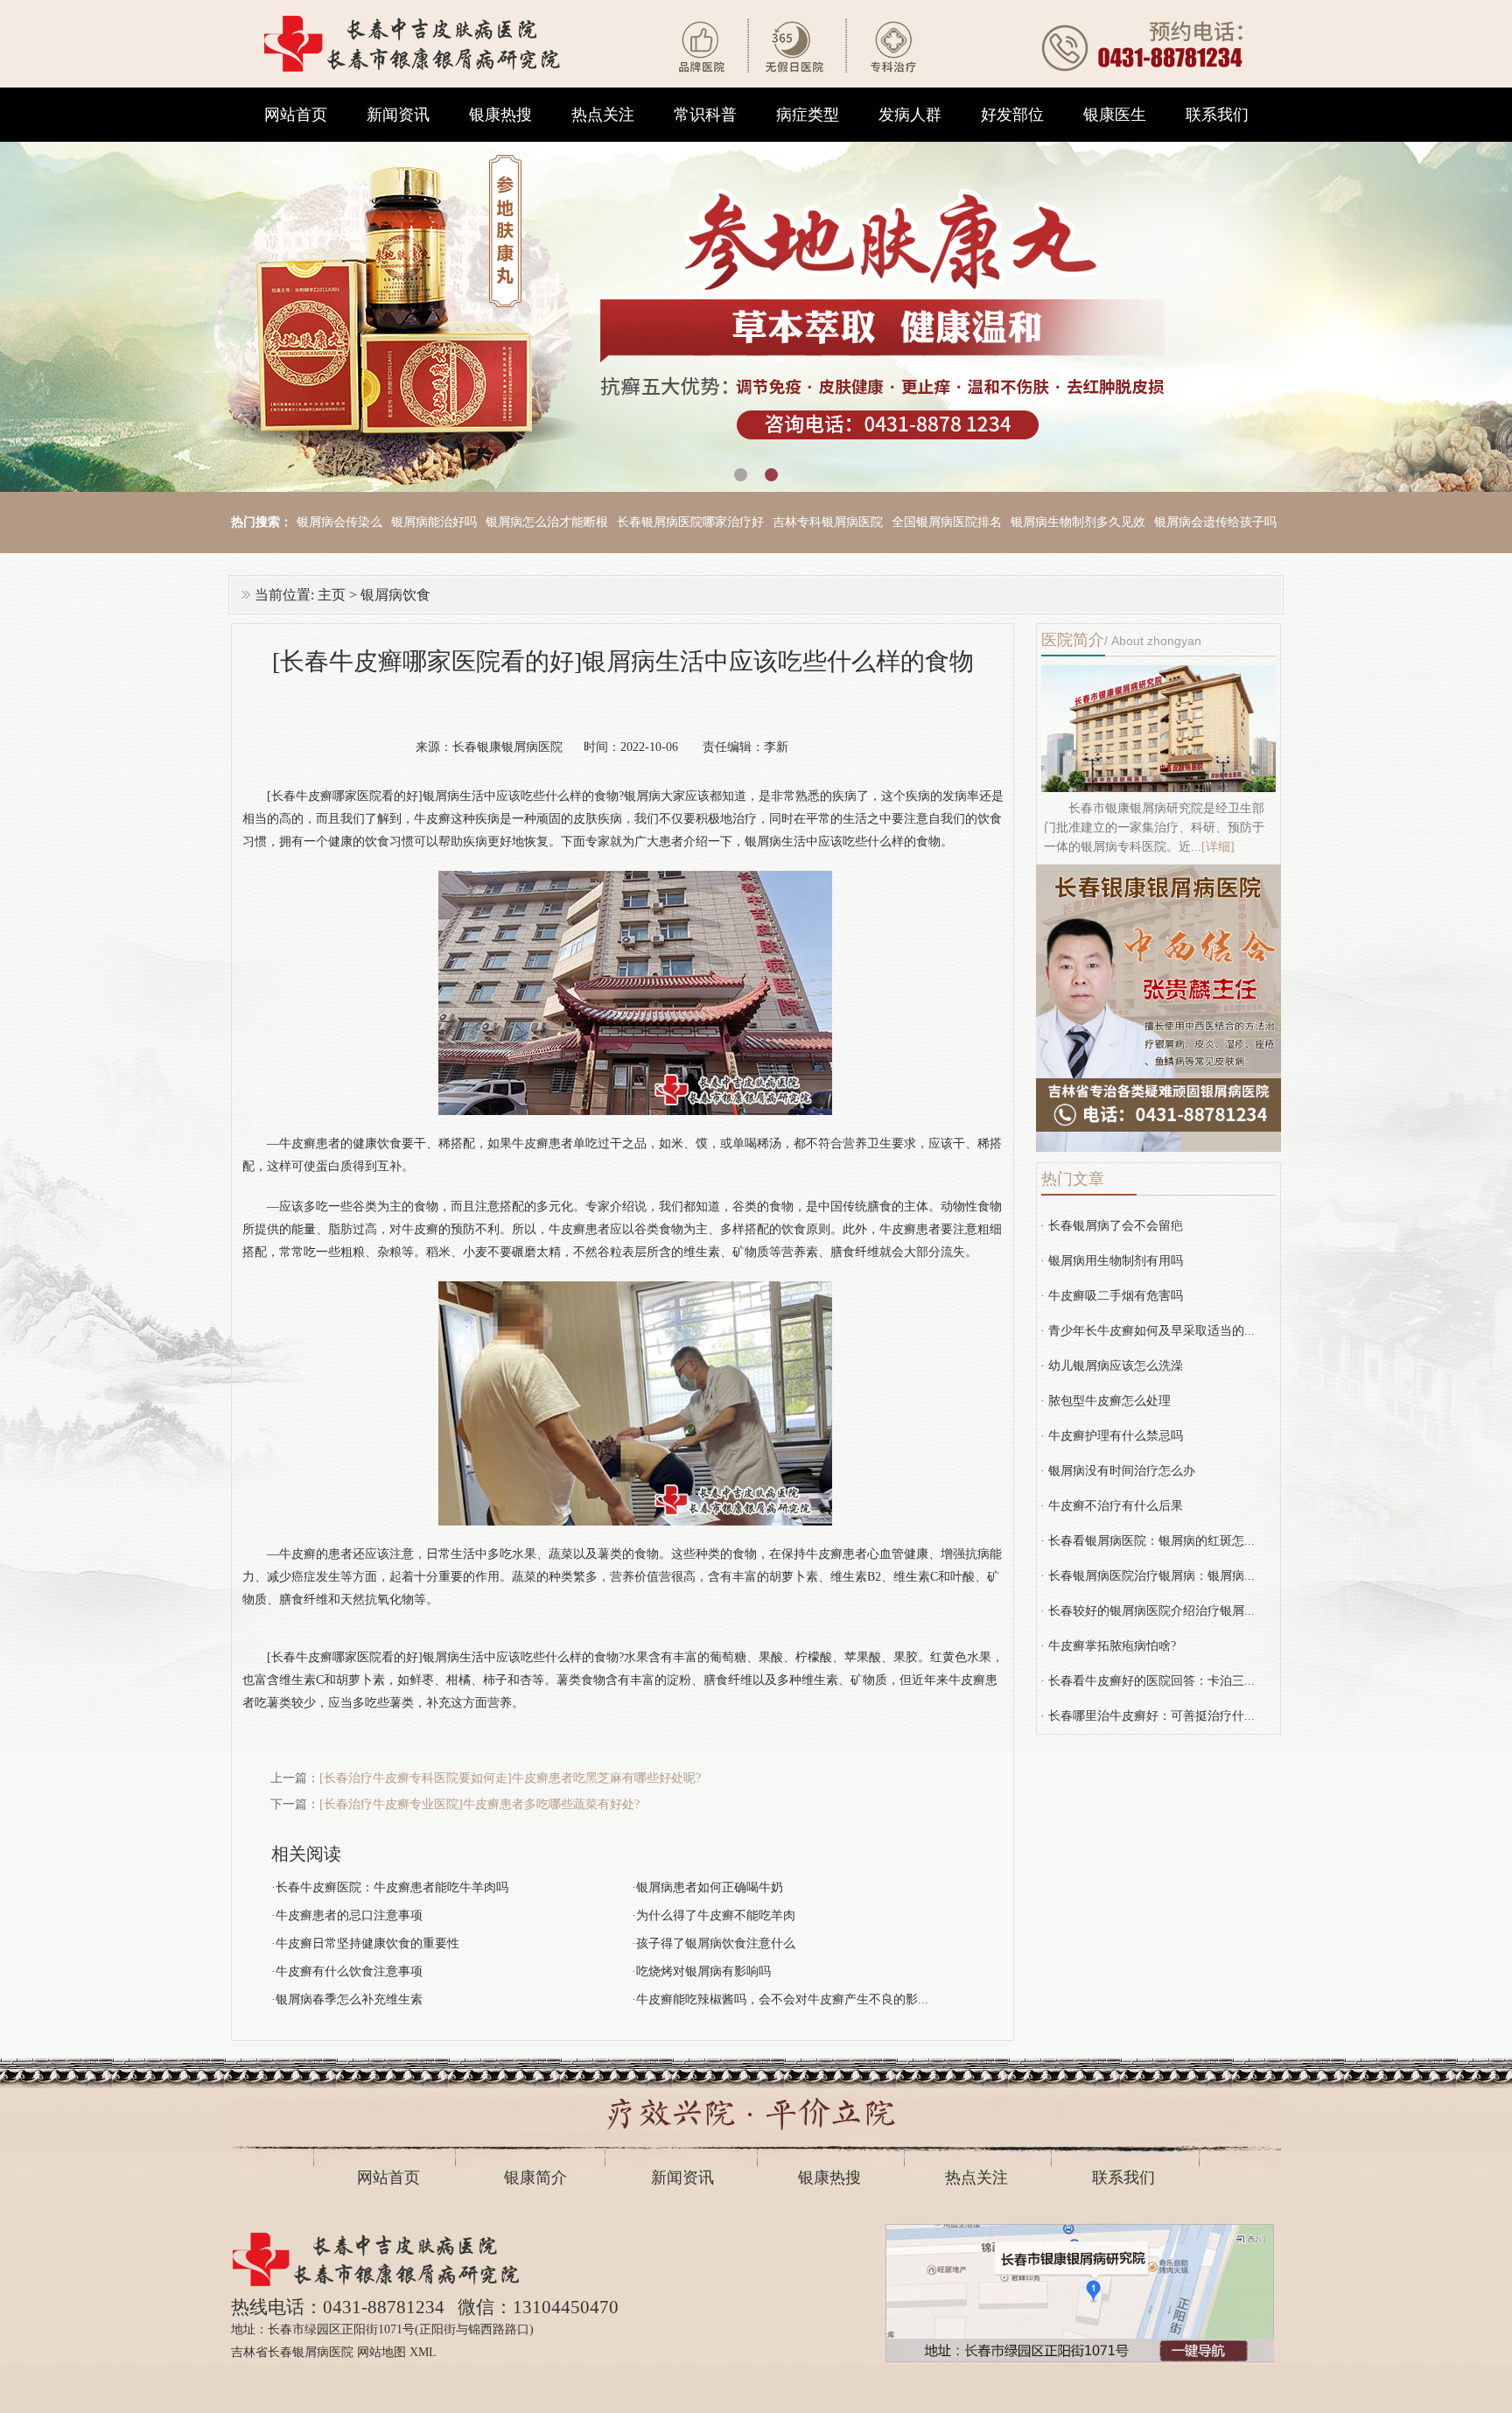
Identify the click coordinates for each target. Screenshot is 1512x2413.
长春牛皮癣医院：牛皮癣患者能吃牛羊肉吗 (392, 1887)
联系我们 (1217, 115)
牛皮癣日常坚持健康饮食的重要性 (367, 1943)
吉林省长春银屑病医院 (292, 2352)
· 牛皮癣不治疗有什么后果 (1112, 1506)
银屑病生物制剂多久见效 (1078, 522)
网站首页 (296, 115)
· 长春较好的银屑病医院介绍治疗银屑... (1148, 1611)
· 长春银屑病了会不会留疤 (1112, 1226)
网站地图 (381, 2352)
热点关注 (603, 115)
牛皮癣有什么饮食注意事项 (349, 1971)
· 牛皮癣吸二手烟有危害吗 (1112, 1296)
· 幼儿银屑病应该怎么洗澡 (1112, 1366)
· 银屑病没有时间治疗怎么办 (1118, 1471)
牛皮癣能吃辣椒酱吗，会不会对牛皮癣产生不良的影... (782, 1999)
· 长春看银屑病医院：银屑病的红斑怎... (1148, 1541)
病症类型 (808, 115)
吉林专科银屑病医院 (828, 522)
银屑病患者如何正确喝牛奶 (710, 1887)
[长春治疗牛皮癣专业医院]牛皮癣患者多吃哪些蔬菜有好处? (479, 1804)
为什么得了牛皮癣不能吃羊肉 (716, 1915)
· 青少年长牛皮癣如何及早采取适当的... (1148, 1331)
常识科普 (705, 115)
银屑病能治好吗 (434, 522)
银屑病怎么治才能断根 (547, 522)
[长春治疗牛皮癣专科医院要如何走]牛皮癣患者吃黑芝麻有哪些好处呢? (510, 1778)
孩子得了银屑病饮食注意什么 (716, 1943)
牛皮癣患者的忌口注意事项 (349, 1915)
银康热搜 (500, 115)
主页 (332, 595)
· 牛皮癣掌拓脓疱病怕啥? (1108, 1646)
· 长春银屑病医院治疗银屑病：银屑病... (1148, 1576)
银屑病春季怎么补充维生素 (349, 1999)
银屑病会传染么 (339, 522)
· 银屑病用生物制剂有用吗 (1112, 1261)
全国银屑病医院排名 (947, 522)
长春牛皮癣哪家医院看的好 (345, 1657)
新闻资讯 (398, 115)
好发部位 (1012, 115)
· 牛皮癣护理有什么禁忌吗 (1112, 1436)
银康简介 (535, 2178)
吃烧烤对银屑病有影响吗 (703, 1971)
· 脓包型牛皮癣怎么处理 (1106, 1401)
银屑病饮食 (395, 595)
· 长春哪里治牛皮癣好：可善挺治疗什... (1148, 1716)
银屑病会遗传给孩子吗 (1215, 522)
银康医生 (1115, 115)
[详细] (1218, 847)
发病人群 (910, 115)
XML (423, 2352)
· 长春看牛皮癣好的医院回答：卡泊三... (1148, 1681)
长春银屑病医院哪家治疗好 (690, 522)
